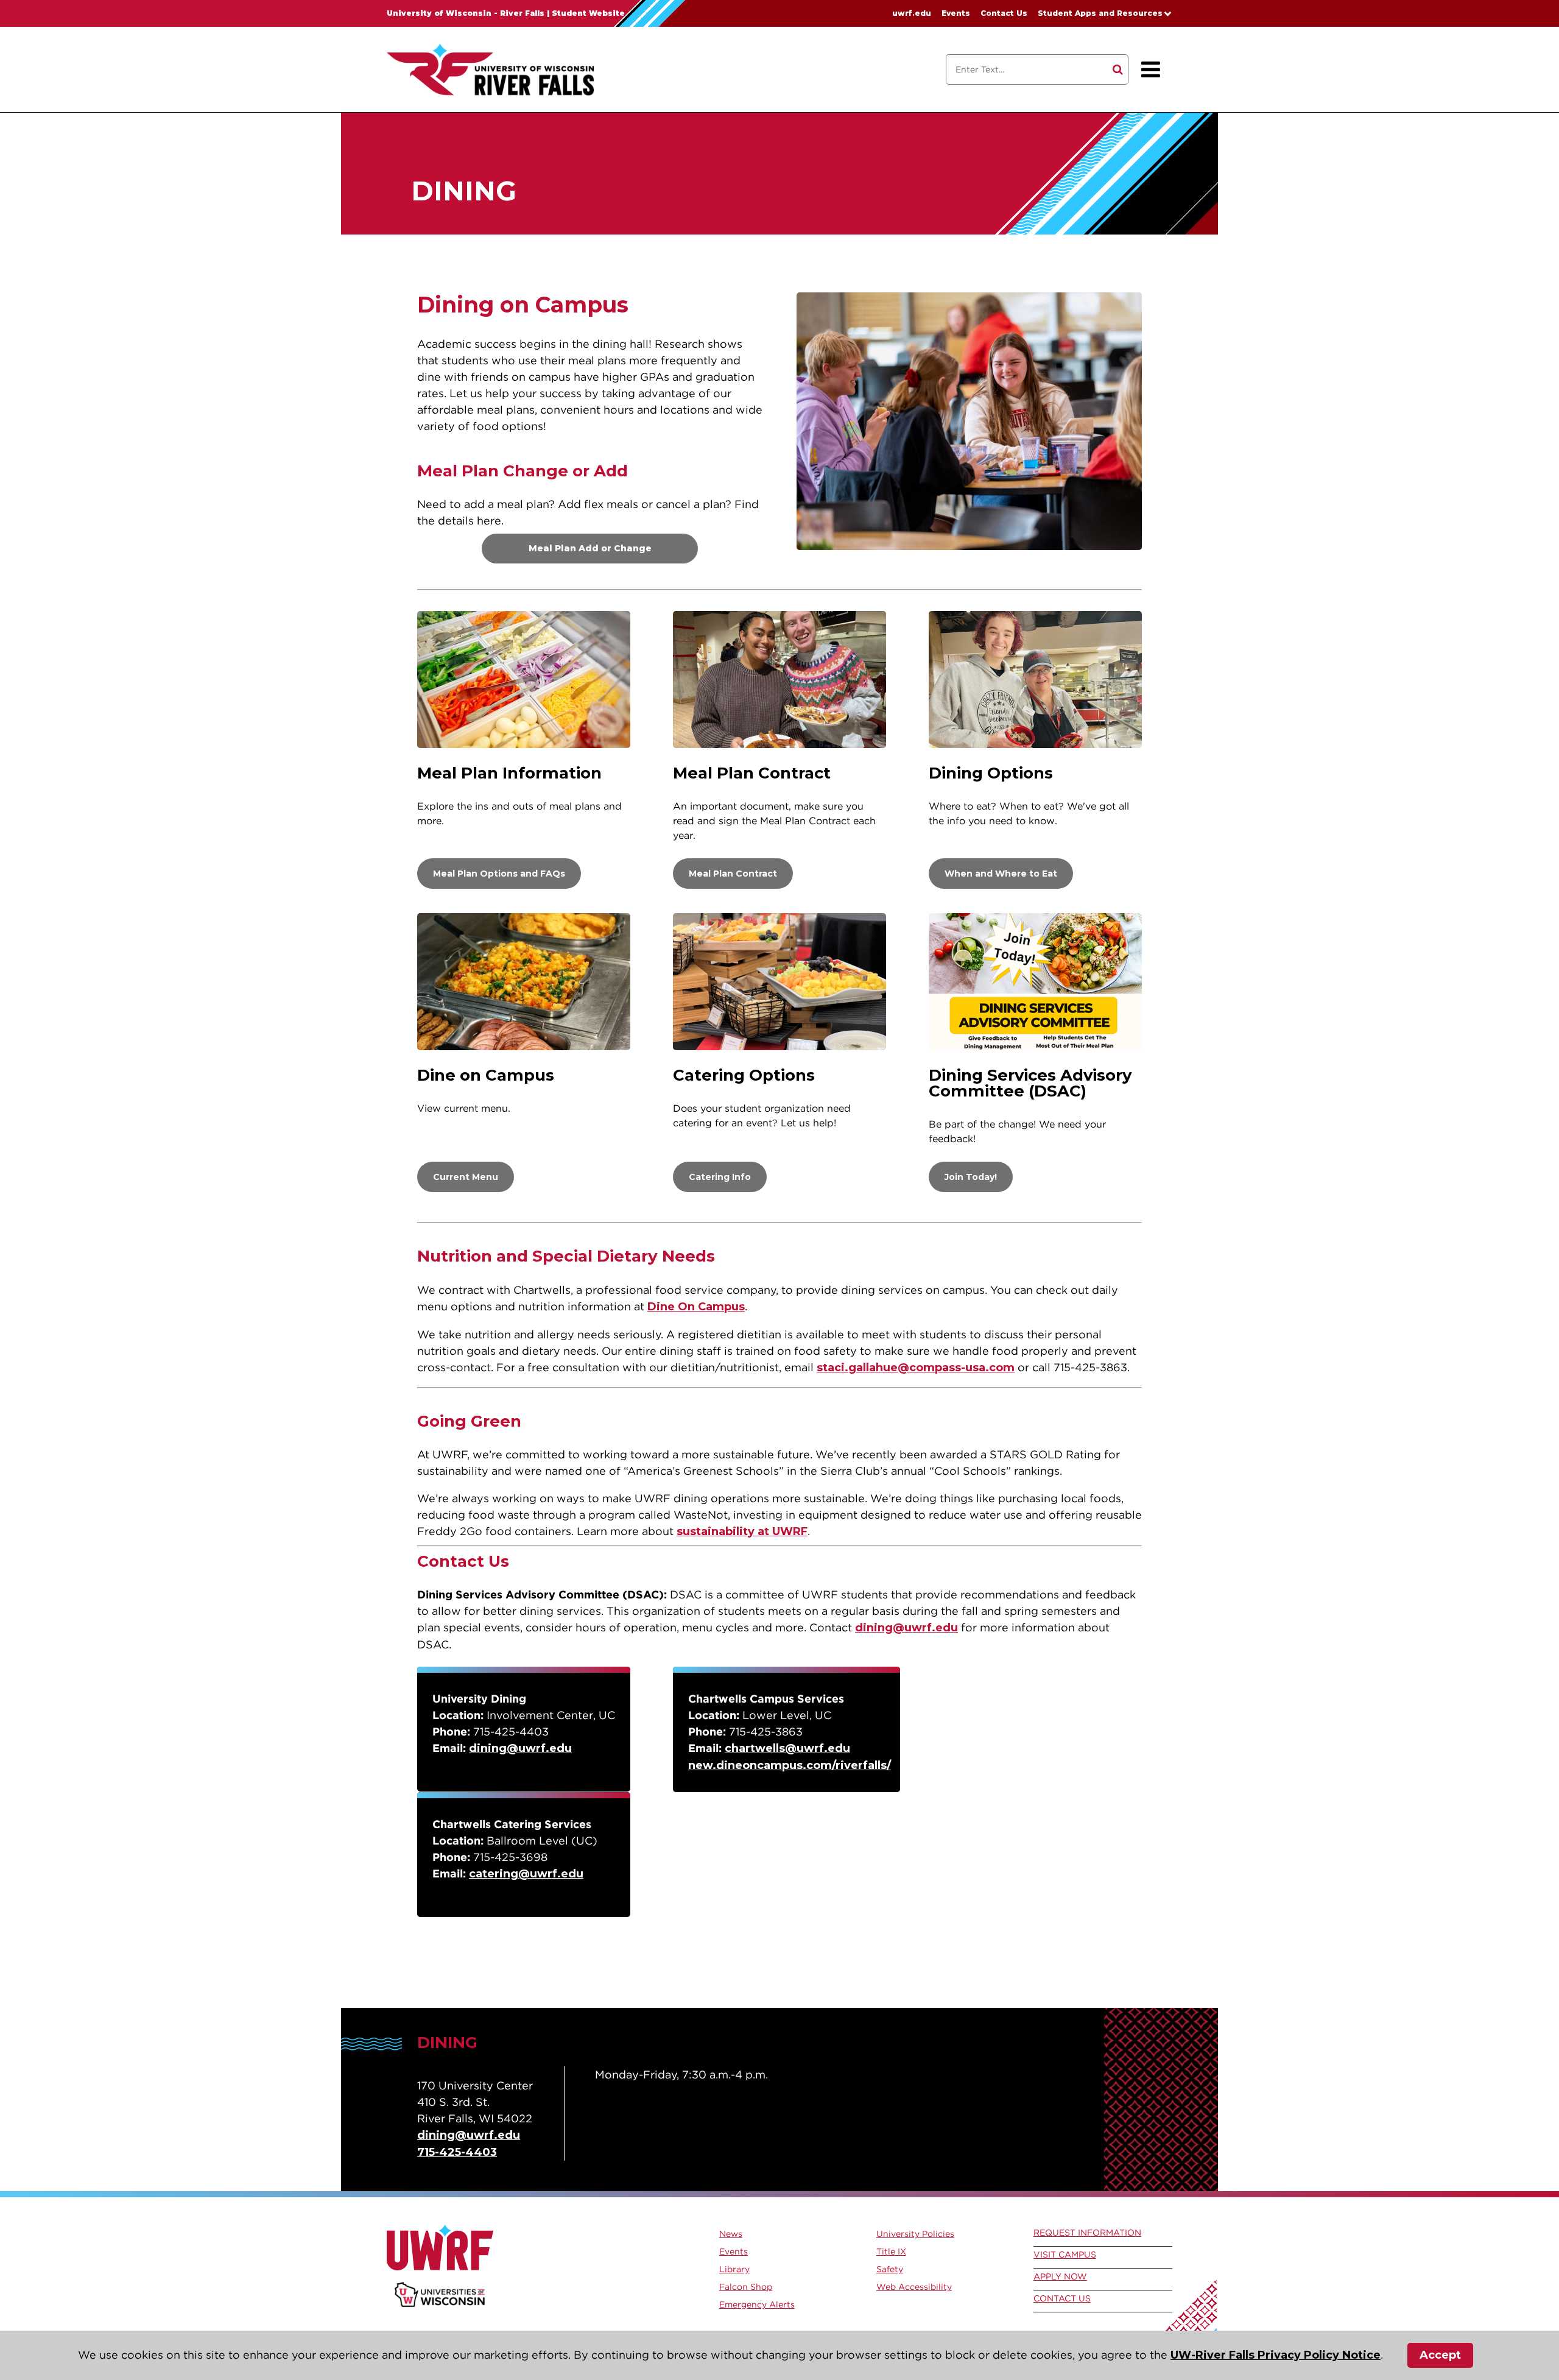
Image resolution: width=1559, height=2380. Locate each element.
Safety (890, 2269)
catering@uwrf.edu (526, 1874)
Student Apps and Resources (1100, 13)
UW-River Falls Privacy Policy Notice (1276, 2355)
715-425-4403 (457, 2152)
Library (734, 2269)
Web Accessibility (914, 2287)
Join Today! (971, 1177)
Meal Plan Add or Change (590, 548)
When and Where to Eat (1001, 874)
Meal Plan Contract (733, 874)
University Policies (915, 2234)
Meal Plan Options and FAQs (499, 874)
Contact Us (1004, 13)
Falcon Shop (746, 2287)
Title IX (891, 2251)
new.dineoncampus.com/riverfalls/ (790, 1765)
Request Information (1087, 2233)
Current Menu (466, 1177)
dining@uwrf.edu (906, 1628)
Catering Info (720, 1177)
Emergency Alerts (757, 2304)
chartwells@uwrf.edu (787, 1748)
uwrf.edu (912, 13)
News (731, 2234)
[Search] (1118, 69)
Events (956, 13)
